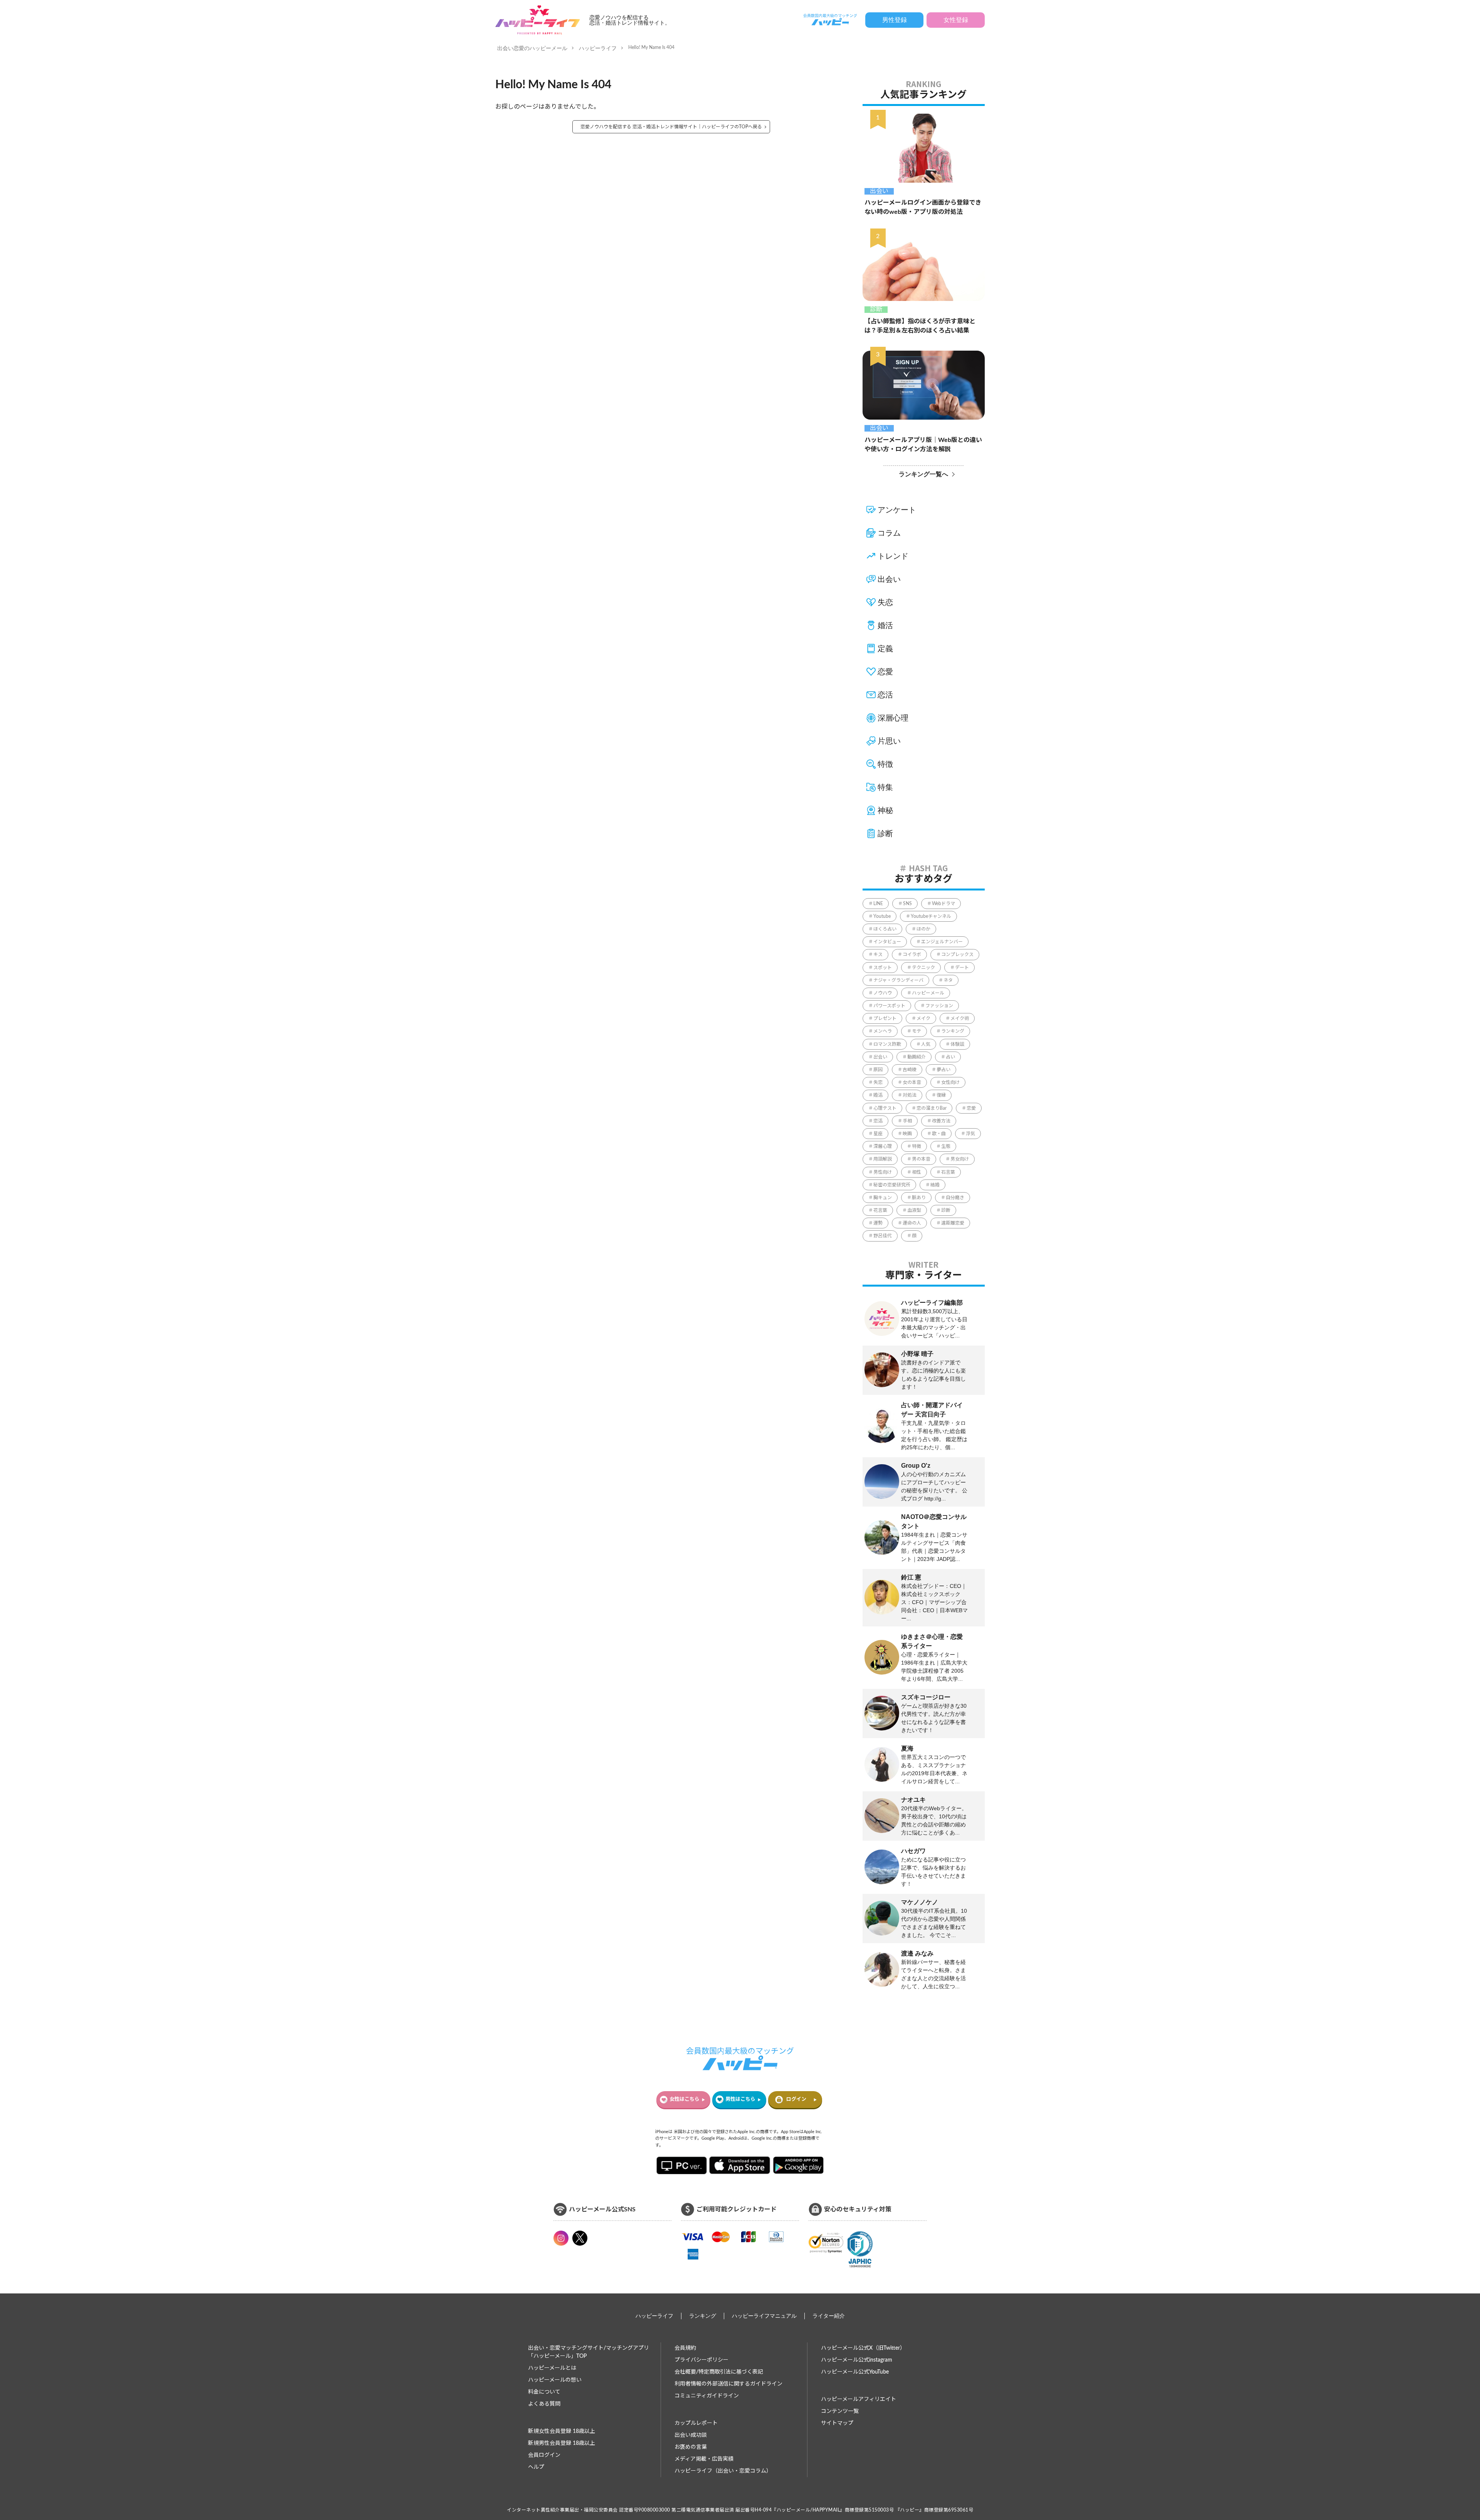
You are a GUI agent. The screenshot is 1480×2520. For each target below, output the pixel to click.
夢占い (943, 1070)
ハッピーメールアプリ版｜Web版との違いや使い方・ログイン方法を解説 (923, 445)
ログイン (796, 2099)
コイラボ (912, 954)
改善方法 (941, 1121)
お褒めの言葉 (691, 2447)
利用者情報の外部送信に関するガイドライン (728, 2384)
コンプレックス (957, 954)
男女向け (960, 1159)
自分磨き (955, 1198)
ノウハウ (883, 993)
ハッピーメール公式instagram (857, 2360)
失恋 (885, 602)
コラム (889, 533)
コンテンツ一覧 (840, 2411)
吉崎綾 (910, 1070)
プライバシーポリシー (701, 2360)
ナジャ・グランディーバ (898, 980)
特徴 (885, 764)
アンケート (897, 510)
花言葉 (880, 1210)
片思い (889, 741)
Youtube (882, 916)
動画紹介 (917, 1057)
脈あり (919, 1198)
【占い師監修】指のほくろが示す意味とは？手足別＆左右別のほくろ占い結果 (920, 326)
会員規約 (685, 2348)
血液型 (914, 1210)
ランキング (953, 1031)
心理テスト (885, 1108)
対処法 (910, 1095)
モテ (917, 1031)
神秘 (885, 810)
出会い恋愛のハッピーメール (532, 48)
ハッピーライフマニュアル (764, 2316)
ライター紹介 (829, 2316)
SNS (907, 904)
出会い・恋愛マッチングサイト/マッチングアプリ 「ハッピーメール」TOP (589, 2352)
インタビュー (887, 942)
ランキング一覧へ (923, 474)
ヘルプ (536, 2467)
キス (878, 954)
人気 (926, 1044)
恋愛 (885, 672)
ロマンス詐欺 (887, 1044)
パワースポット (889, 1006)
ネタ (948, 980)
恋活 (885, 695)
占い (950, 1057)
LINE (878, 904)
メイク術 (960, 1018)
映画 (907, 1134)
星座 (878, 1134)
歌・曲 (939, 1134)
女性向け (950, 1082)
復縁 (941, 1095)
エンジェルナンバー (942, 942)
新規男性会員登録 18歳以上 (562, 2443)
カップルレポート (696, 2423)
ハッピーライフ (598, 48)
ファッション (939, 1006)
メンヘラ (883, 1031)
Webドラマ (943, 904)
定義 (885, 648)
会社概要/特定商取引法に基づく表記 (719, 2372)
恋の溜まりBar (932, 1108)
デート (962, 968)
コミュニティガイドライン (707, 2396)
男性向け (883, 1172)
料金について (544, 2392)
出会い (879, 191)
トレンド (893, 556)
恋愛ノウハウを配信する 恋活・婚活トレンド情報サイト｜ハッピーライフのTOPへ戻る (671, 127)
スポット (883, 968)
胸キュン (883, 1198)
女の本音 (912, 1082)
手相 (907, 1121)
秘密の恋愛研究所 (892, 1185)
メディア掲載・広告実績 (704, 2459)
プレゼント (885, 1018)
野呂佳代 (883, 1236)
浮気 (970, 1134)
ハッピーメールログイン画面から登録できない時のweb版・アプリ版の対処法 (923, 207)
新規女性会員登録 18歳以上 (562, 2431)
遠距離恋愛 (953, 1223)
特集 (885, 787)
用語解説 (883, 1159)
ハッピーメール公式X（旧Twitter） (863, 2348)
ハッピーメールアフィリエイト (859, 2399)
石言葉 (948, 1172)
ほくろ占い (885, 929)
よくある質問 (544, 2404)
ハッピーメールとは (552, 2368)
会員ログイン (544, 2455)
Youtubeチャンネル (931, 916)
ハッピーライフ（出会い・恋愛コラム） (723, 2471)
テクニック (923, 968)
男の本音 (921, 1159)
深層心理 (893, 718)
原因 (878, 1070)
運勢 (878, 1223)
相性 (917, 1172)
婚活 (885, 625)
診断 (876, 309)
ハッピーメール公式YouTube (855, 2372)
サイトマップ (837, 2423)
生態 (946, 1146)
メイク (923, 1018)
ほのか (923, 929)
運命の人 (912, 1223)
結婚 (935, 1185)
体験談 (957, 1044)
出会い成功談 (691, 2435)
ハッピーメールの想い (555, 2380)
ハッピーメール (928, 993)
